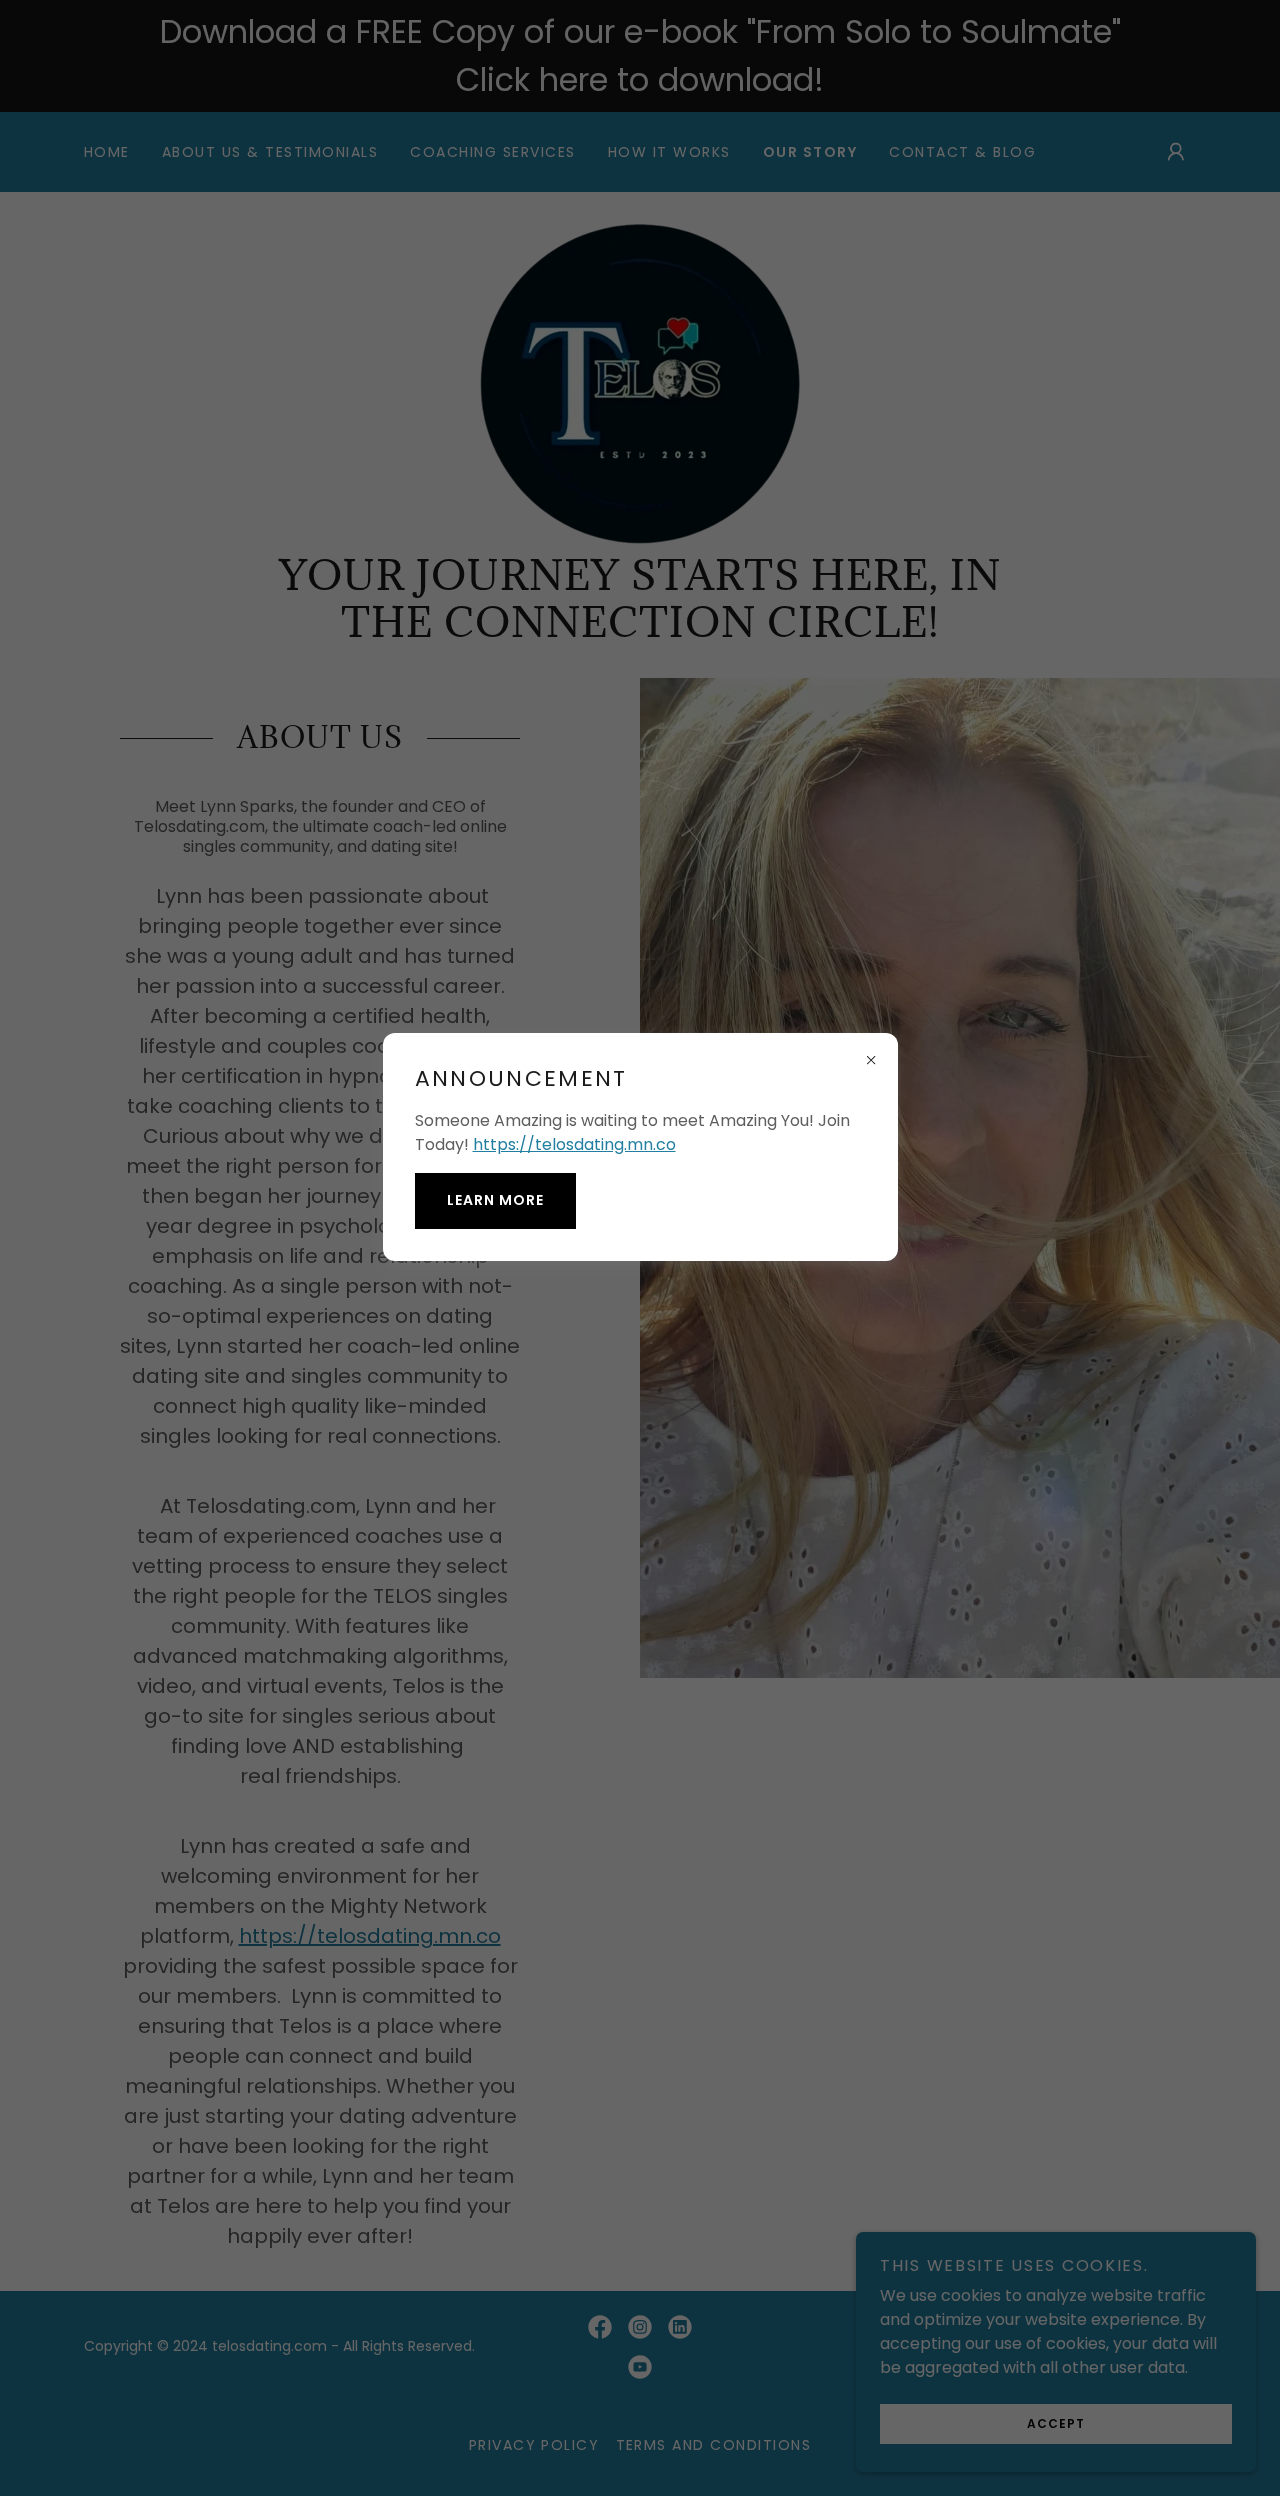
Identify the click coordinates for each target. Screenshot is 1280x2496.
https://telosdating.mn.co (574, 1144)
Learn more (495, 1200)
